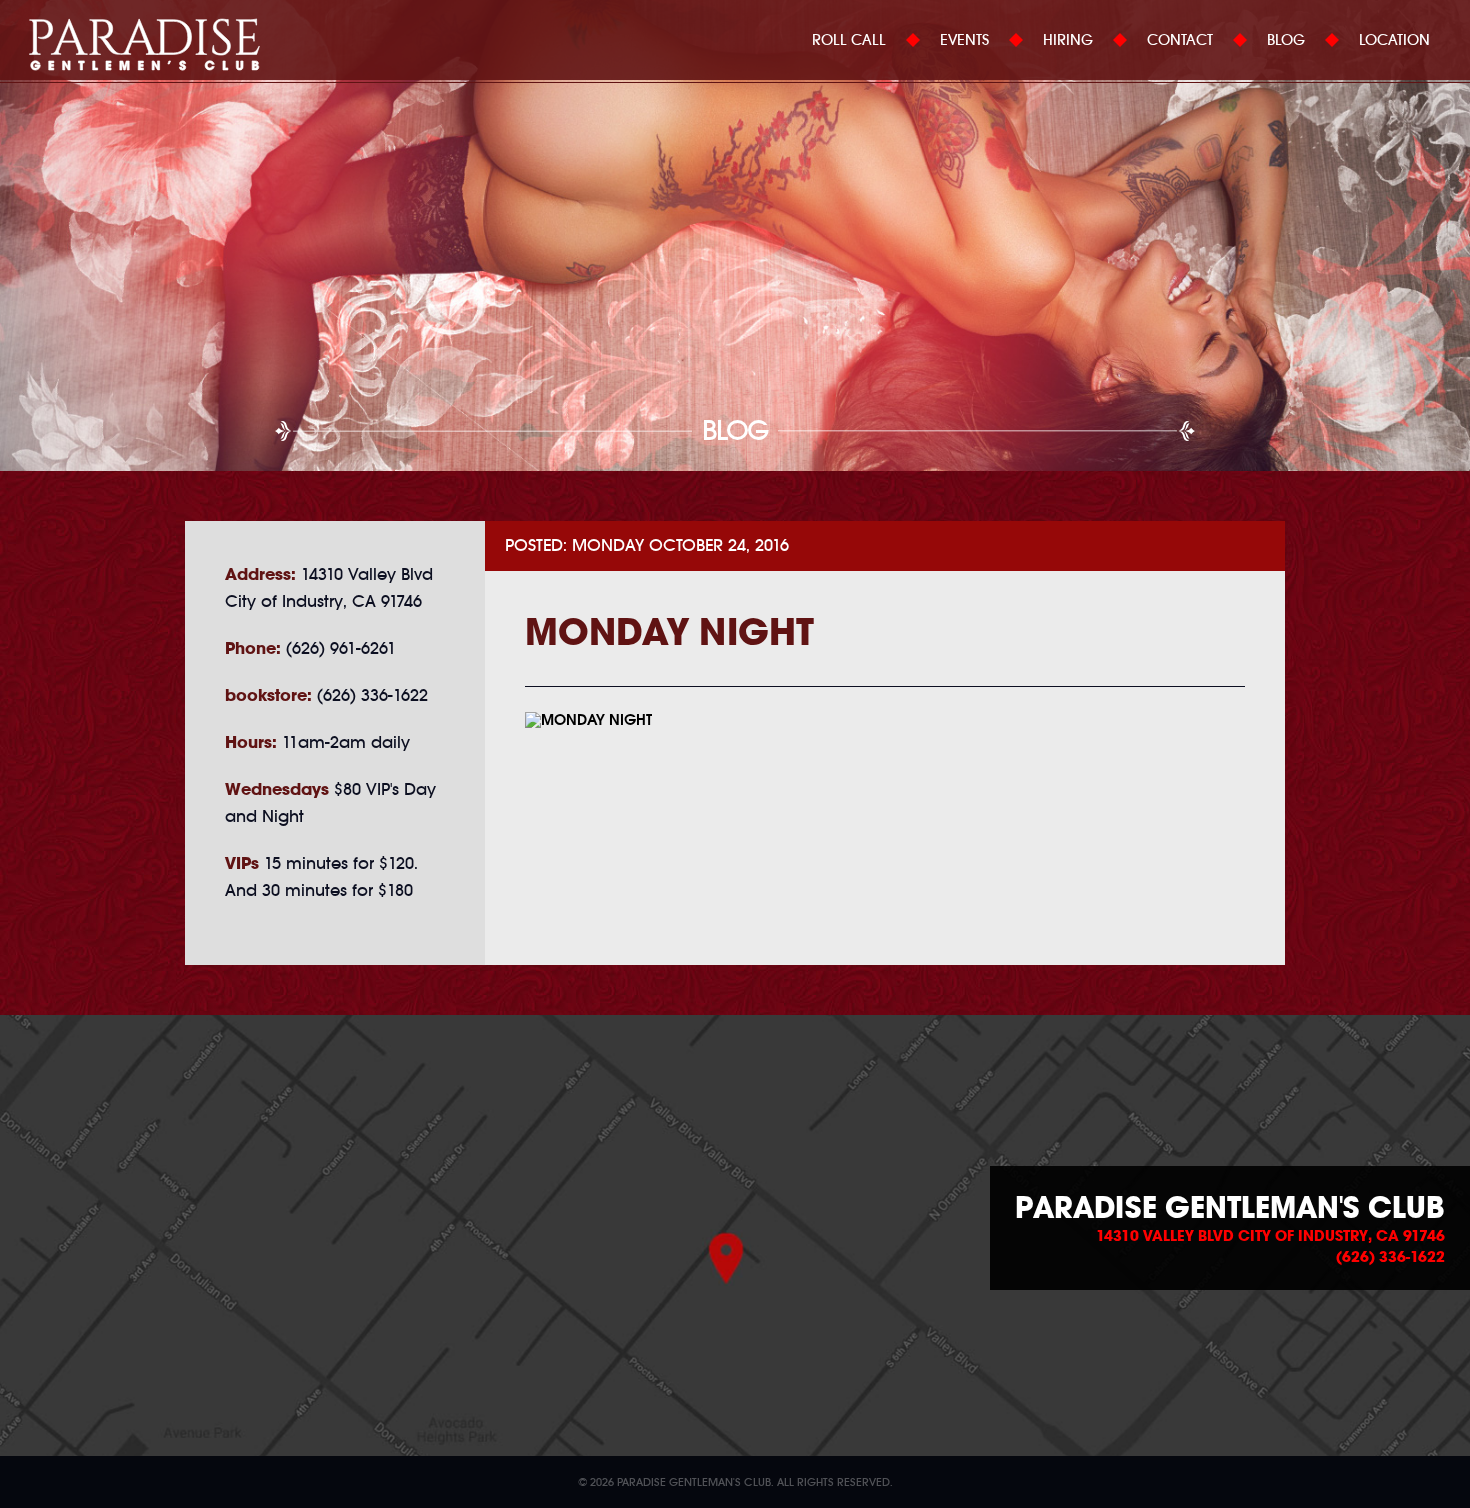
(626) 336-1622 (1390, 1257)
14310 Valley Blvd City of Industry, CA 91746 (1270, 1236)
